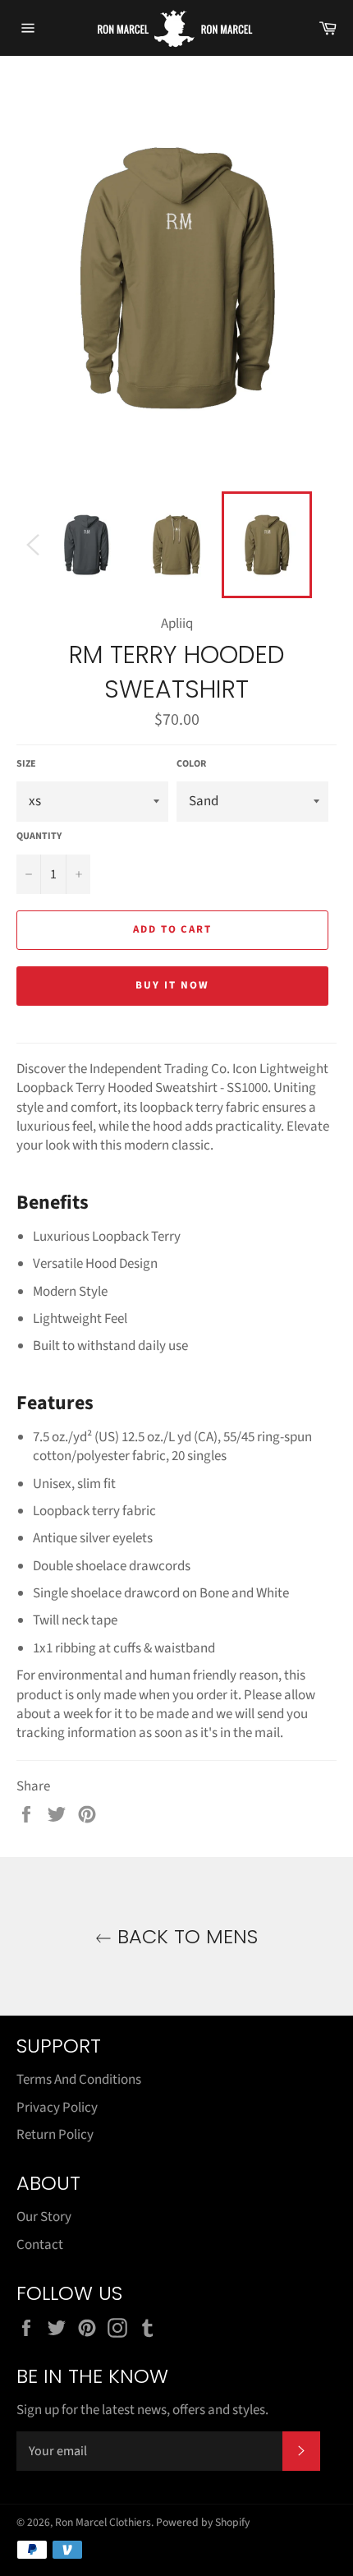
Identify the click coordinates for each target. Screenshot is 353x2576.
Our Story (44, 2217)
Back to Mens (185, 1936)
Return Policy (55, 2135)
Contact (40, 2245)
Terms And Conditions (79, 2080)
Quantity (39, 836)
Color (191, 764)
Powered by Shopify (203, 2522)
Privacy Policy (57, 2108)
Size (26, 764)
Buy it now (172, 985)
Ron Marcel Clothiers (103, 2522)
